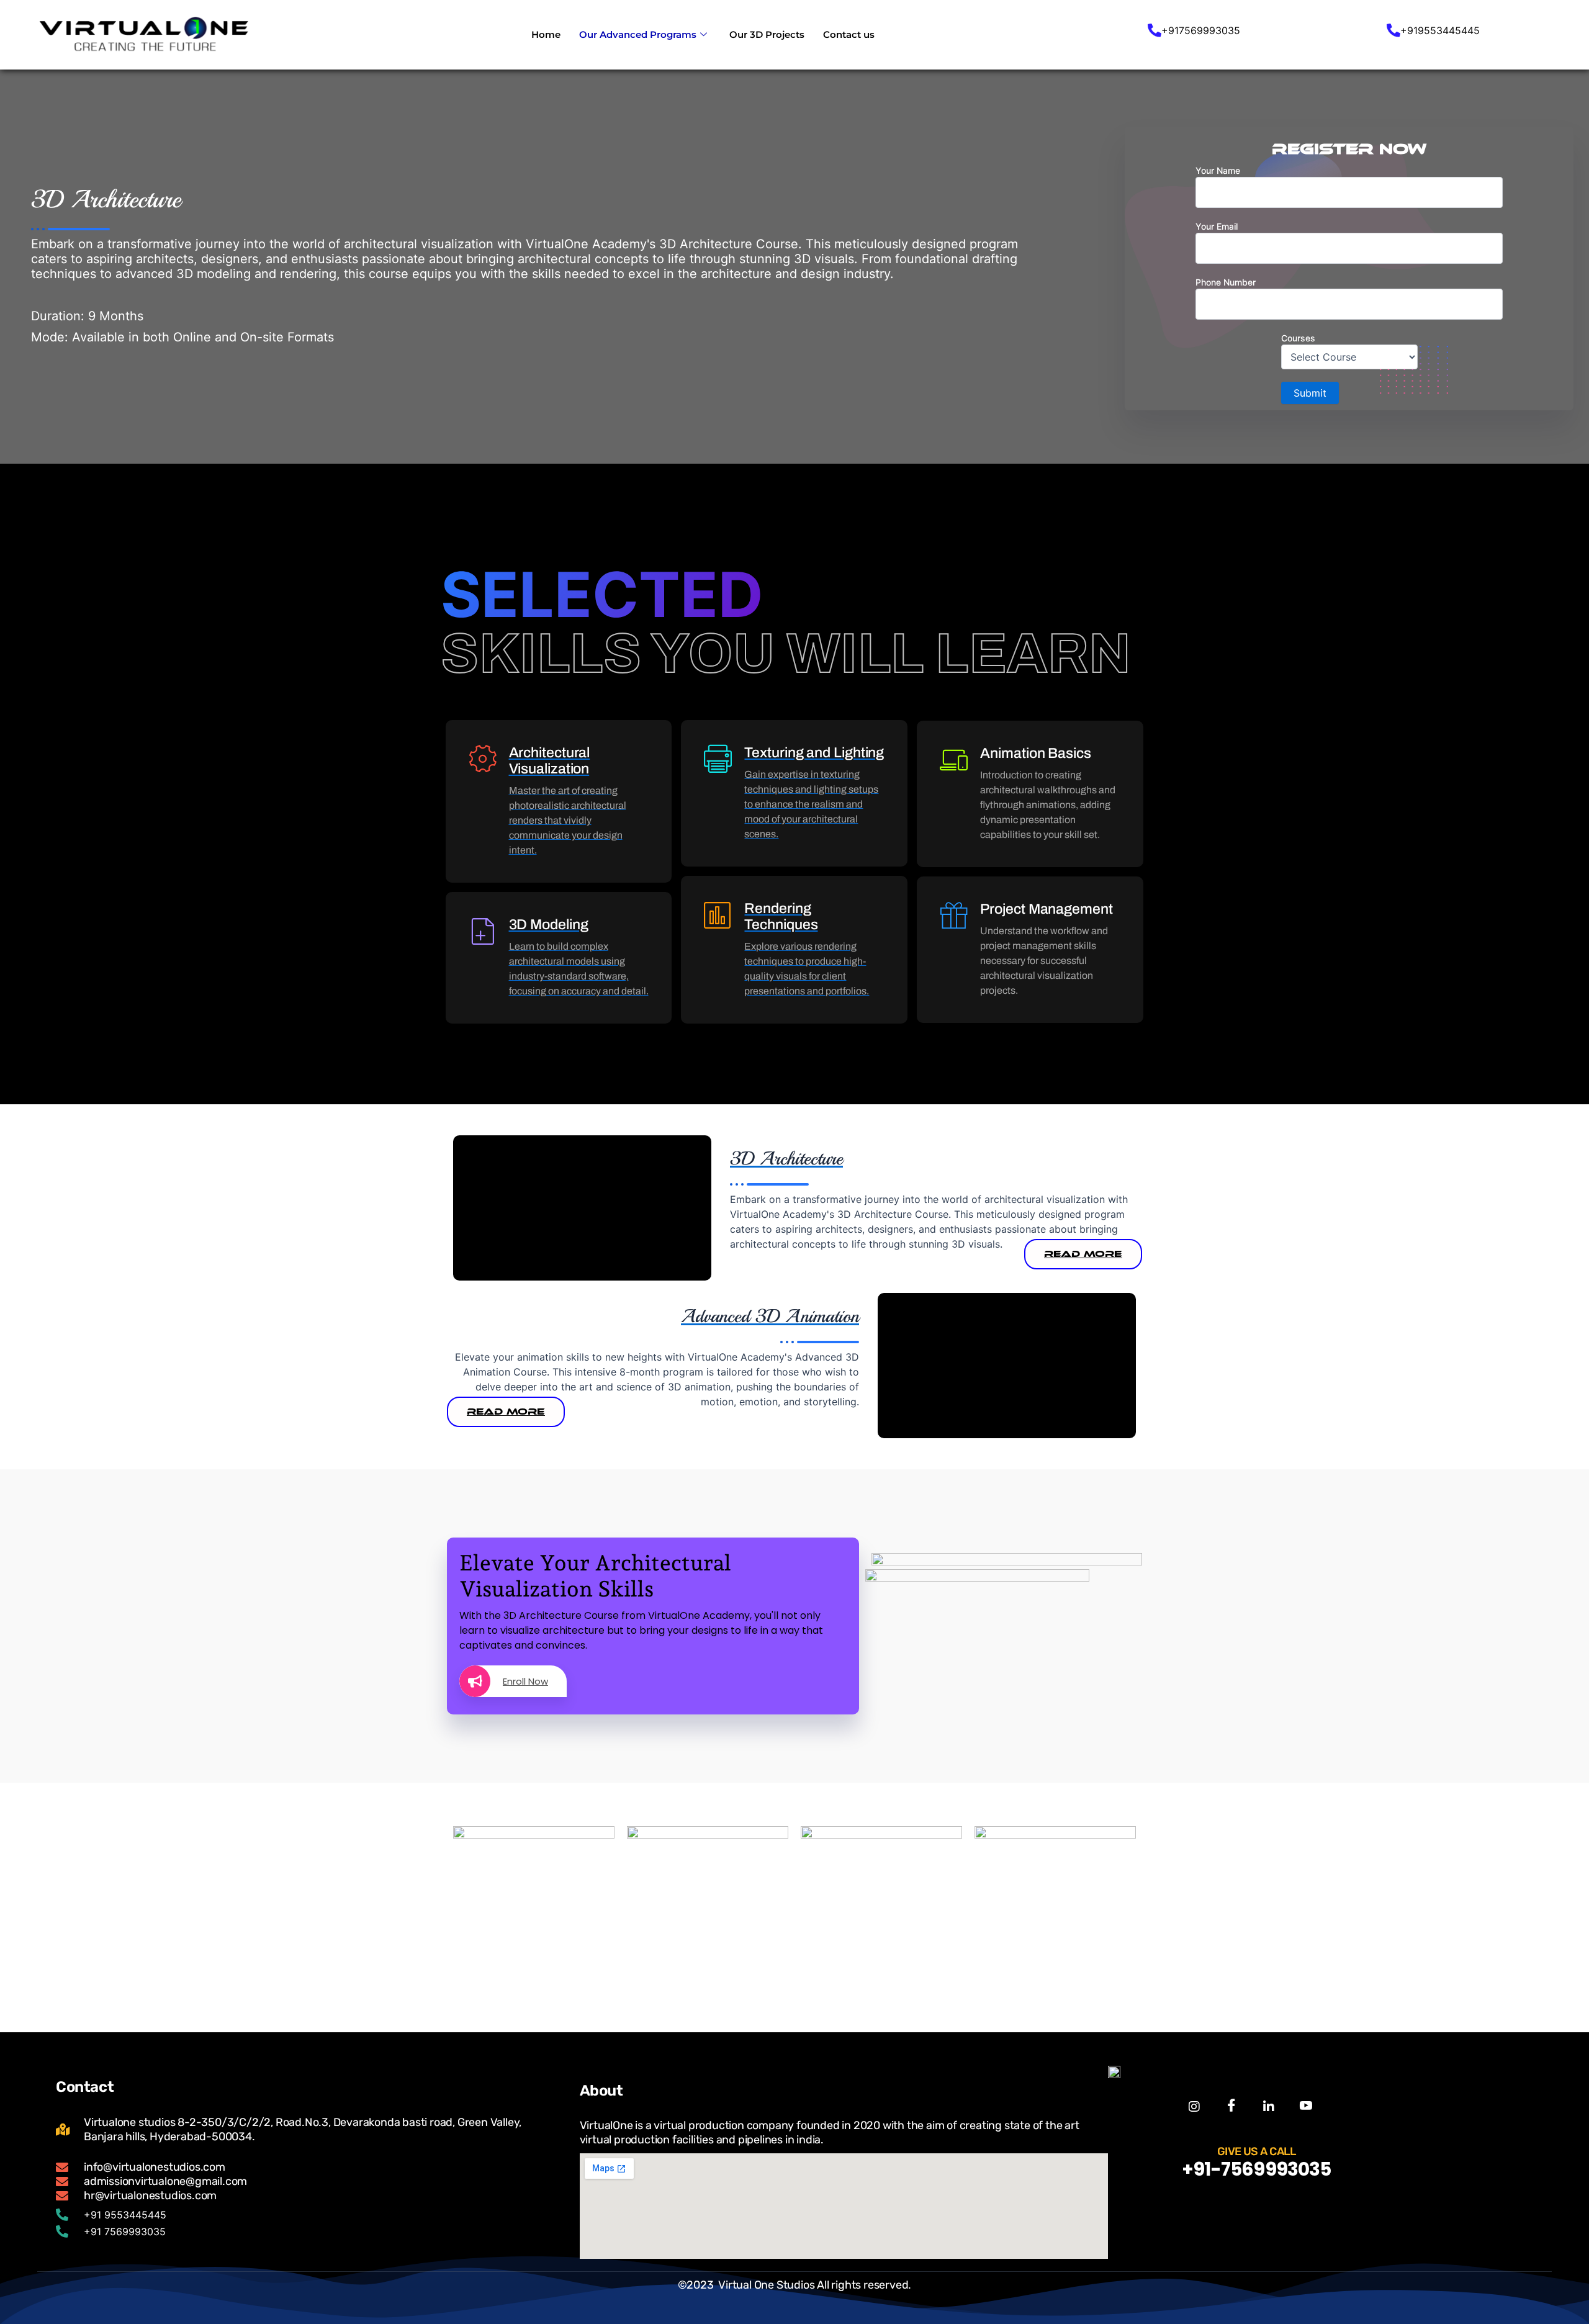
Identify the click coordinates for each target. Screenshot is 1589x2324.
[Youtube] (1306, 2106)
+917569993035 (1201, 30)
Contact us (849, 34)
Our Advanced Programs (638, 34)
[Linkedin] (1268, 2106)
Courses (1298, 338)
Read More (1083, 1254)
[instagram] (1194, 2106)
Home (546, 34)
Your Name (1218, 170)
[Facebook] (1231, 2106)
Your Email (1217, 226)
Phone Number (1226, 282)
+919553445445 (1440, 30)
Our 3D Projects (767, 34)
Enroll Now (525, 1681)
